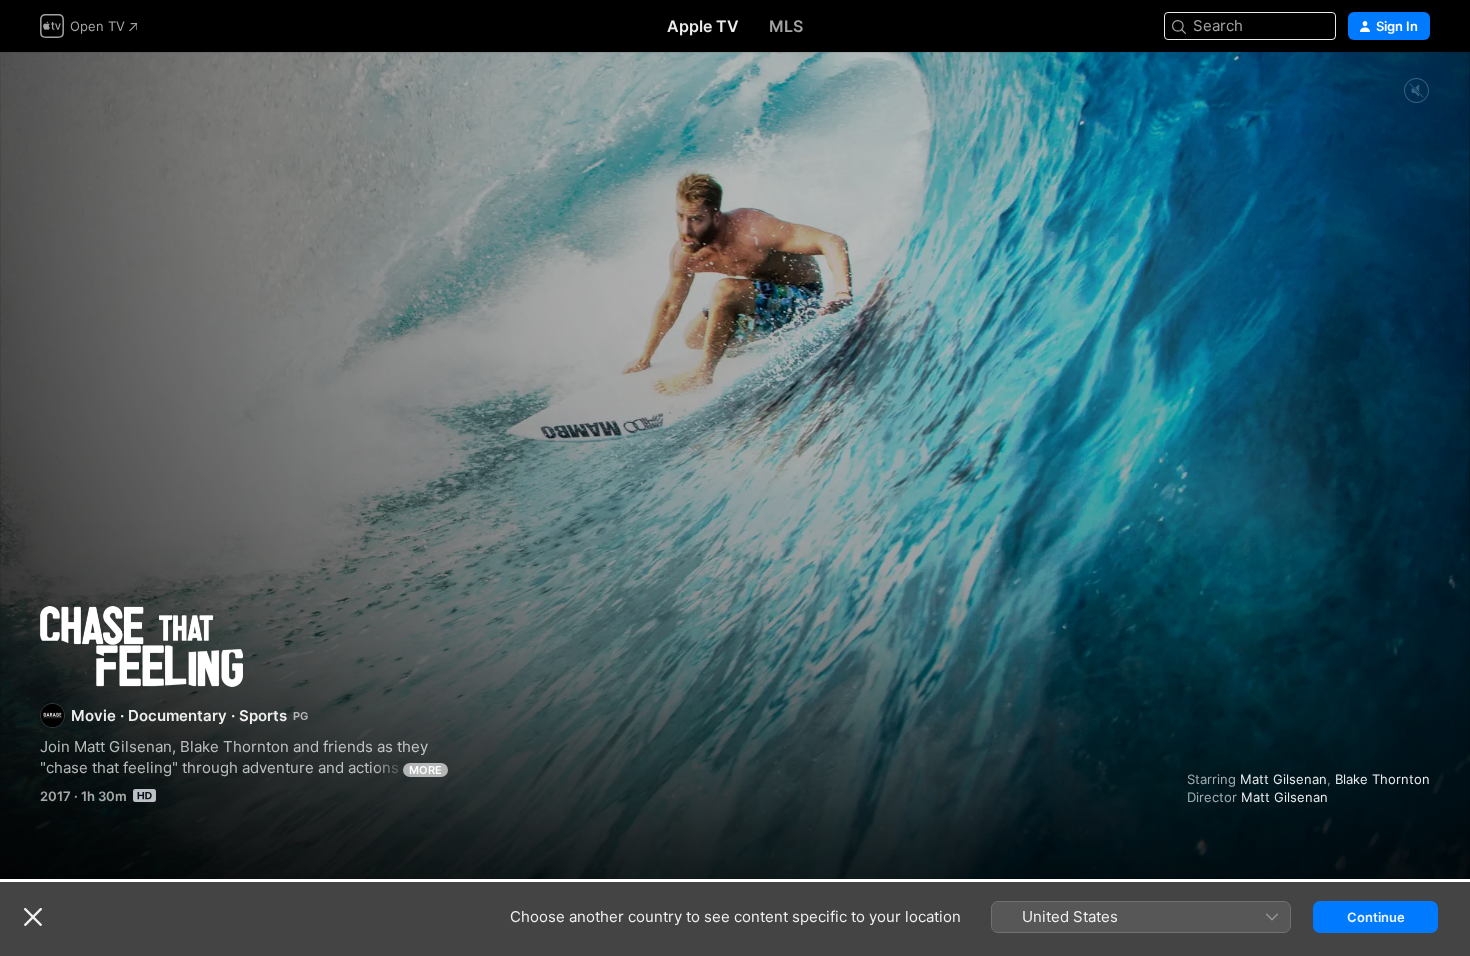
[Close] (33, 917)
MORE (425, 770)
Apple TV (703, 26)
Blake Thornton (1382, 779)
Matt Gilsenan (1283, 779)
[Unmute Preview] (1416, 91)
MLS (786, 26)
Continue (1376, 917)
